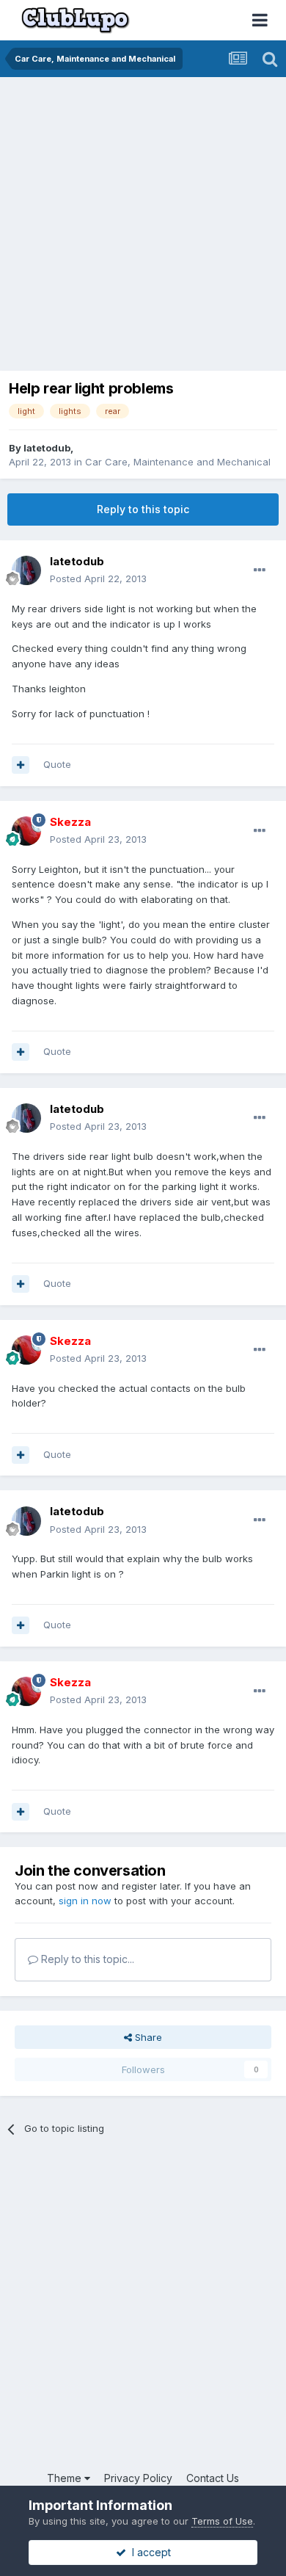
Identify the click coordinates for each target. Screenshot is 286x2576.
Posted (98, 578)
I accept (148, 2552)
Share (147, 2037)
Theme (66, 2478)
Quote (57, 764)
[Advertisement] (143, 228)
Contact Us (213, 2478)
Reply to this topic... (86, 1959)
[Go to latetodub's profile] (26, 570)
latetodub (47, 448)
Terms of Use (222, 2521)
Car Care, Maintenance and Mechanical (178, 462)
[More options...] (260, 570)
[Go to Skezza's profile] (26, 831)
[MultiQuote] (21, 765)
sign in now (85, 1901)
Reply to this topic (143, 509)
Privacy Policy (138, 2478)
